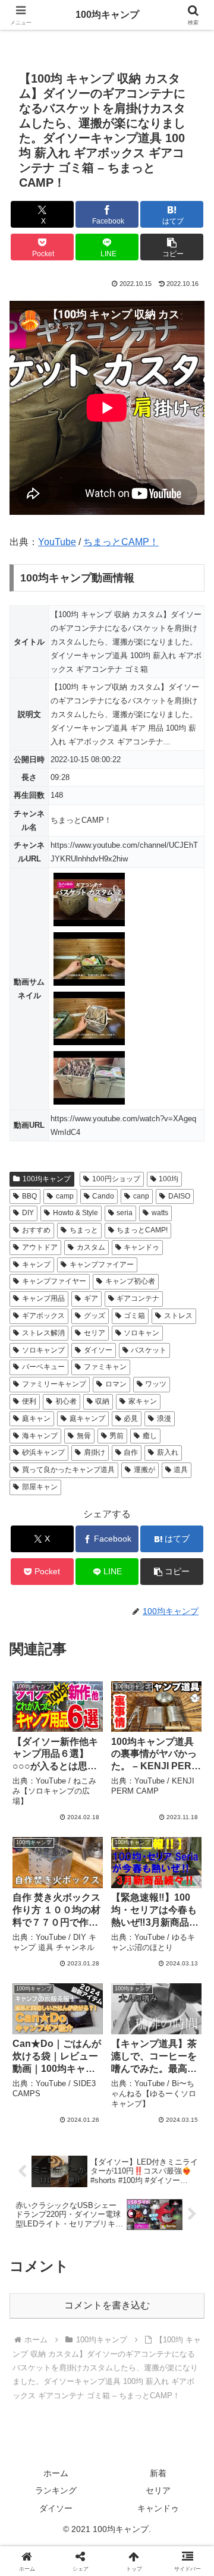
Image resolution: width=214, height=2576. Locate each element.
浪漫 (164, 1418)
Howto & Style (75, 1213)
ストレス (178, 1316)
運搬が (144, 1470)
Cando (103, 1196)
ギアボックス (43, 1316)
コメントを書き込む (107, 2305)
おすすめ (36, 1230)
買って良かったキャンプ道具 (68, 1470)
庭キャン (36, 1418)
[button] (172, 247)
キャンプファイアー (102, 1265)
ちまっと (84, 1230)
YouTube (57, 542)
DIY (28, 1213)
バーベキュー (43, 1367)
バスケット (149, 1350)
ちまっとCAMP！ (121, 542)
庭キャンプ (87, 1418)
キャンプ (36, 1265)
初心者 (66, 1401)
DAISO (179, 1196)
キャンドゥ (141, 1247)
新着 (158, 2473)
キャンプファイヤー (54, 1281)
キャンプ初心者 (130, 1281)
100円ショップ (116, 1179)
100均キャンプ (47, 1179)
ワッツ (156, 1384)
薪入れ (168, 1452)
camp (65, 1196)
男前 (117, 1436)
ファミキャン (105, 1367)
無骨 (84, 1436)
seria (125, 1213)
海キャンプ (40, 1436)
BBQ (29, 1196)
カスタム (91, 1247)
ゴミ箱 (134, 1316)
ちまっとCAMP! (142, 1230)
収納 (102, 1401)
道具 (181, 1470)
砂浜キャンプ (43, 1452)
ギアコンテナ (138, 1298)
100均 (169, 1179)
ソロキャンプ (43, 1350)
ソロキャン (141, 1333)
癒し (150, 1436)
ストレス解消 (43, 1333)
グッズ (95, 1316)
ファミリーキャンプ (54, 1384)
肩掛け (95, 1452)
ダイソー (98, 1350)
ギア (91, 1298)
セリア (95, 1333)
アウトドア (40, 1247)
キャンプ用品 (43, 1298)
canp (141, 1196)
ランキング (56, 2490)
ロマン (116, 1384)
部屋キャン (40, 1487)
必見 (131, 1418)
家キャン (143, 1401)
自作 (131, 1452)
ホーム (56, 2473)
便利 (29, 1401)
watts (160, 1213)
